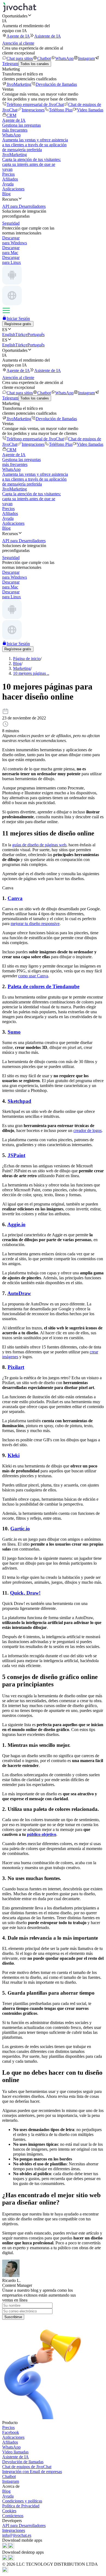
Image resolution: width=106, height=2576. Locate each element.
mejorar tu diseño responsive (35, 924)
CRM (11, 115)
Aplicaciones (13, 189)
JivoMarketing (19, 84)
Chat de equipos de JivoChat (27, 2467)
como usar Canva (33, 976)
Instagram (86, 58)
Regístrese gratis (18, 324)
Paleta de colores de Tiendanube (43, 986)
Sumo (14, 1032)
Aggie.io (16, 1224)
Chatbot (44, 58)
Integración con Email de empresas (32, 2472)
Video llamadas (90, 110)
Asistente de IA (48, 36)
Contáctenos (13, 2516)
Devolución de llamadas (56, 84)
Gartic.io (20, 1529)
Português (36, 335)
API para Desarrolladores (24, 2525)
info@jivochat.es (17, 2535)
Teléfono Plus (61, 110)
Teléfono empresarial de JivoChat (35, 104)
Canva (15, 898)
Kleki (14, 1455)
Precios (8, 174)
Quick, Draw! (25, 1593)
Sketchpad (19, 1101)
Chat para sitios (20, 58)
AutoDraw (19, 1293)
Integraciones (33, 110)
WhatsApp (64, 58)
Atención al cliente (18, 43)
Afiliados (10, 179)
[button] (53, 16)
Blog (6, 194)
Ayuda (8, 184)
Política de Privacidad (21, 2506)
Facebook (11, 2432)
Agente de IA (18, 36)
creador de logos (88, 1130)
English (9, 335)
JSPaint (16, 1155)
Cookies (9, 2511)
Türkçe (21, 335)
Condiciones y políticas (22, 2501)
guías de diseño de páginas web (39, 845)
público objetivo (42, 1834)
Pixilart (16, 1367)
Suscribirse (13, 2317)
